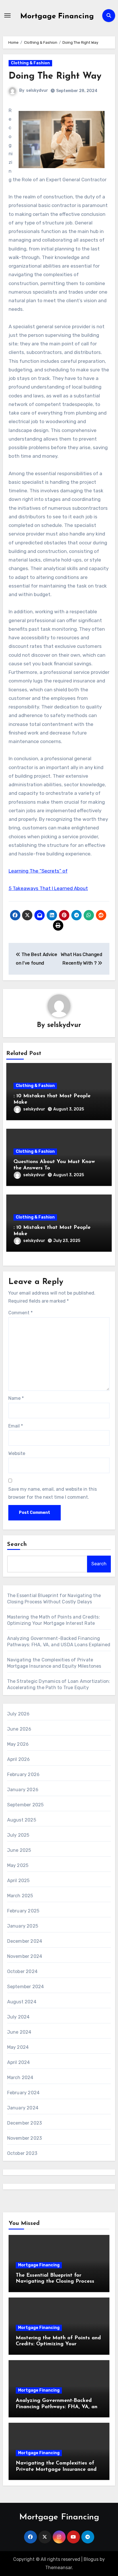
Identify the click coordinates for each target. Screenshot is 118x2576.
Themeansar (59, 2568)
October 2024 (22, 1971)
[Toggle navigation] (7, 15)
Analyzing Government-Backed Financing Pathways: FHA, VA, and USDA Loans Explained (58, 2407)
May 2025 (18, 1865)
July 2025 (18, 1835)
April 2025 (18, 1881)
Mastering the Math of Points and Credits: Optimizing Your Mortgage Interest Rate (58, 2344)
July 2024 (18, 2017)
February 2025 (23, 1911)
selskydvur (37, 90)
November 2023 (25, 2138)
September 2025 (25, 1805)
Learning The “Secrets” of (38, 871)
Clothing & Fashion (30, 63)
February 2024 (23, 2093)
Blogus (91, 2559)
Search (17, 1544)
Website (17, 1453)
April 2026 (19, 1759)
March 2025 (20, 1896)
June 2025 (19, 1850)
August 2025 (22, 1820)
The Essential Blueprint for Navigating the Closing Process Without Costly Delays (55, 2282)
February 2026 (23, 1774)
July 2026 (18, 1714)
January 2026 (23, 1790)
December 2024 (25, 1941)
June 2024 (19, 2032)
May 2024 (18, 2047)
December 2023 (25, 2123)
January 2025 (23, 1926)
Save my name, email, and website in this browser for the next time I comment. (53, 1493)
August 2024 (22, 2002)
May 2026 (18, 1744)
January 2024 (23, 2108)
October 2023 (22, 2153)
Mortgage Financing (57, 16)
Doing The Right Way (55, 76)
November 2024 (25, 1956)
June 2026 (19, 1729)
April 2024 (19, 2062)
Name (16, 1398)
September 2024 (26, 1987)
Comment (20, 1313)
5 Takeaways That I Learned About (48, 888)
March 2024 (20, 2078)
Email (16, 1426)
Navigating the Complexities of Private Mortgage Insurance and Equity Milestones (56, 2470)
